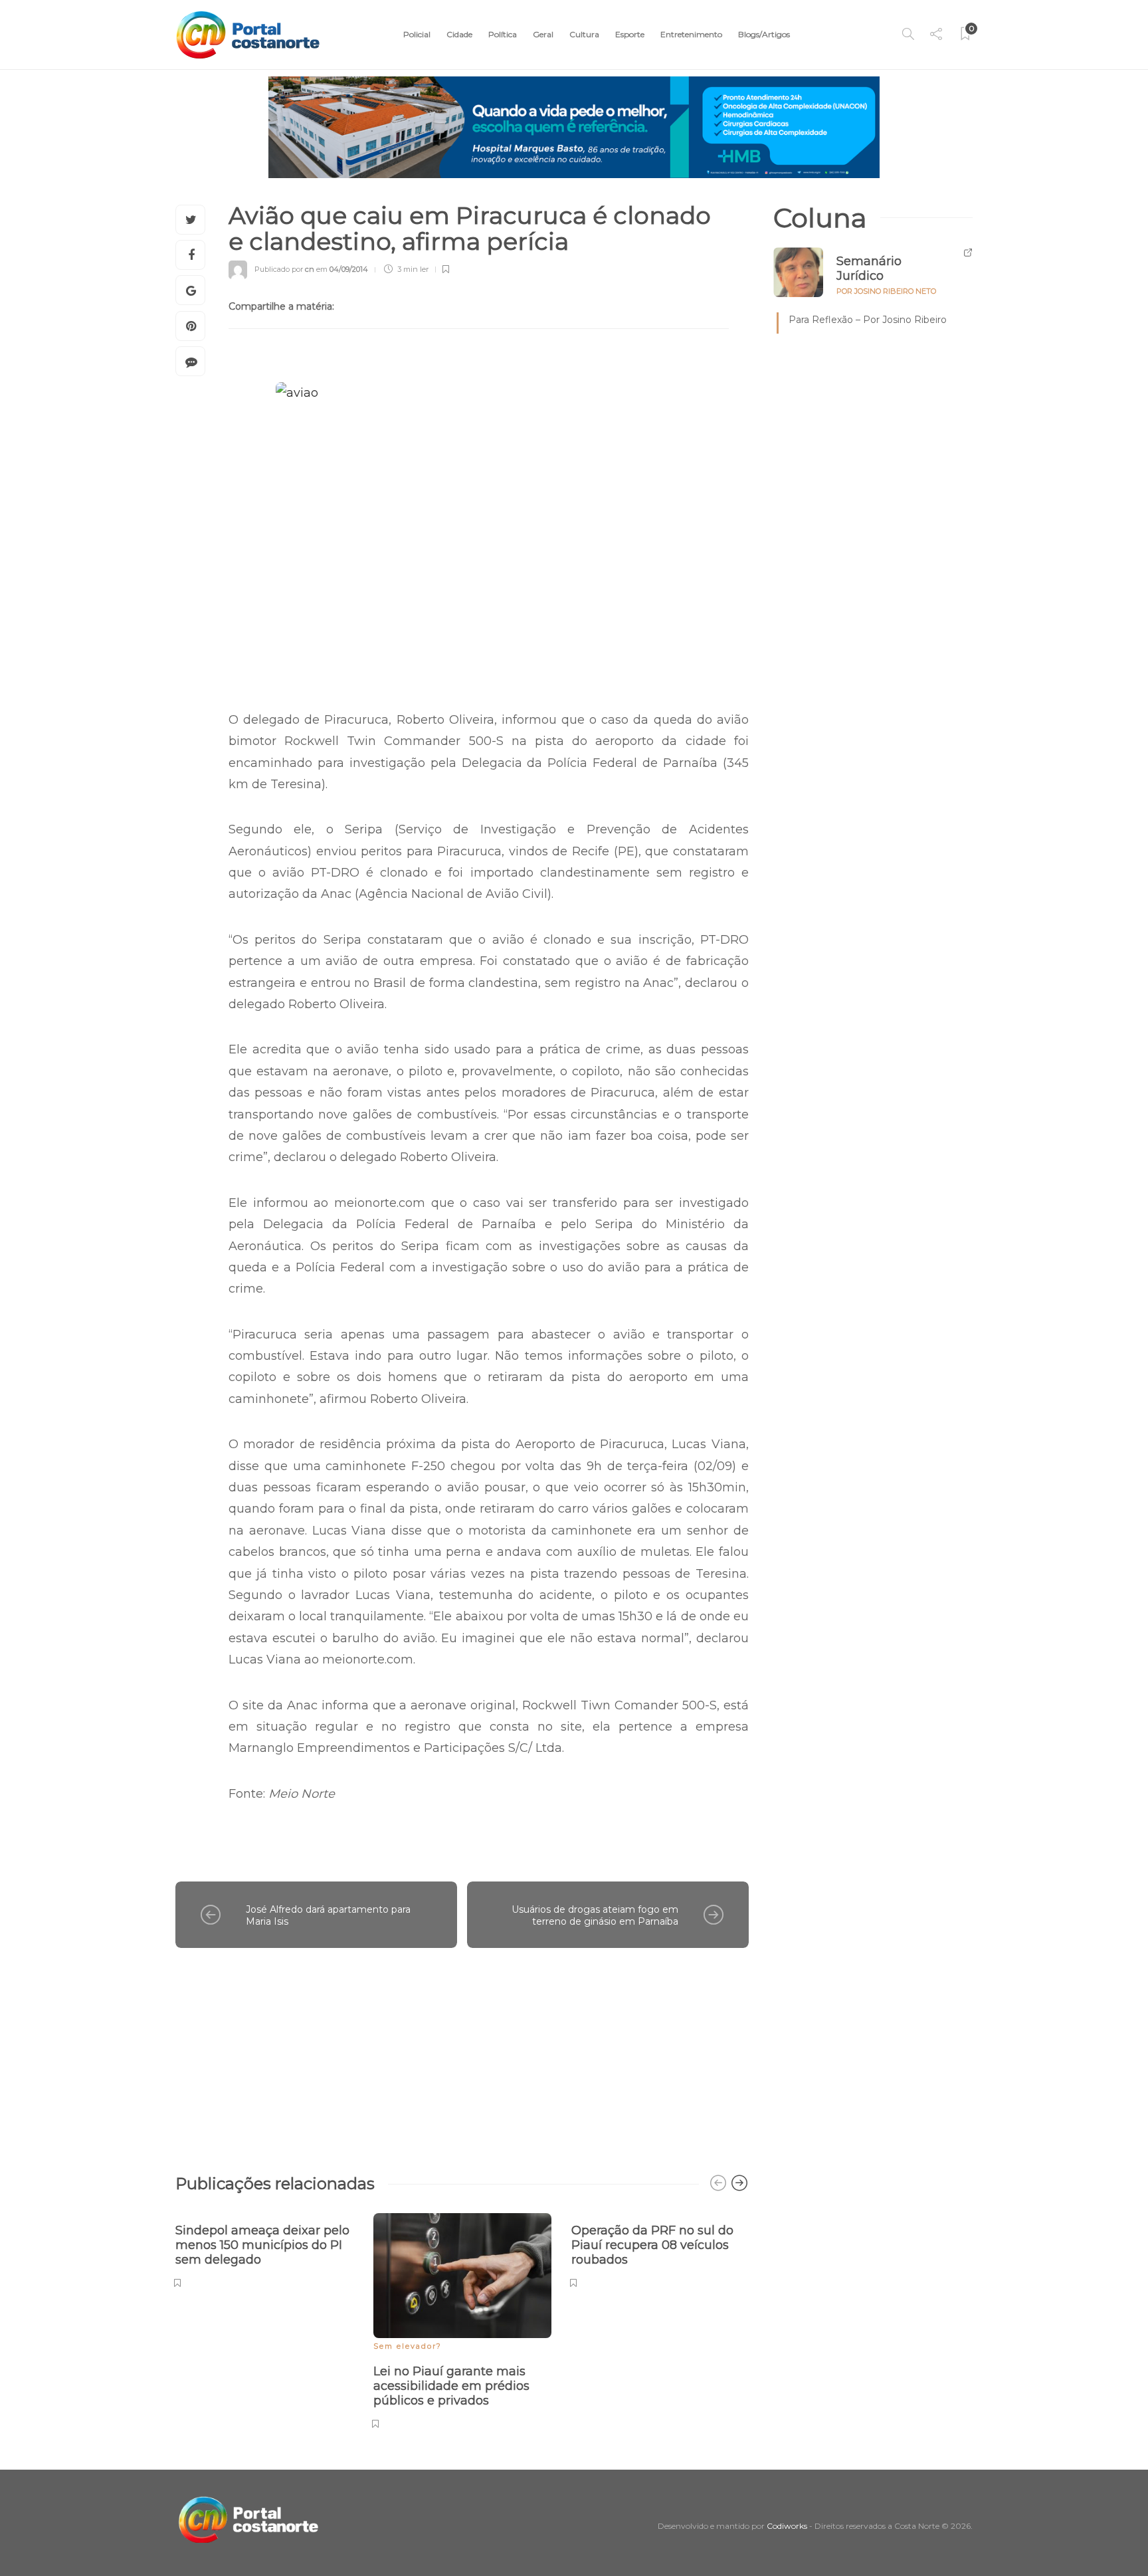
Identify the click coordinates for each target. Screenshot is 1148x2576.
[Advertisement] (462, 2054)
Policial (417, 34)
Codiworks (787, 2526)
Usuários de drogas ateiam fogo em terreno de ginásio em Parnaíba (595, 1916)
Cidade (459, 34)
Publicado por (284, 269)
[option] (264, 2249)
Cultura (584, 34)
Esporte (630, 34)
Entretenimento (691, 34)
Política (503, 34)
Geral (543, 34)
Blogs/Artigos (764, 34)
